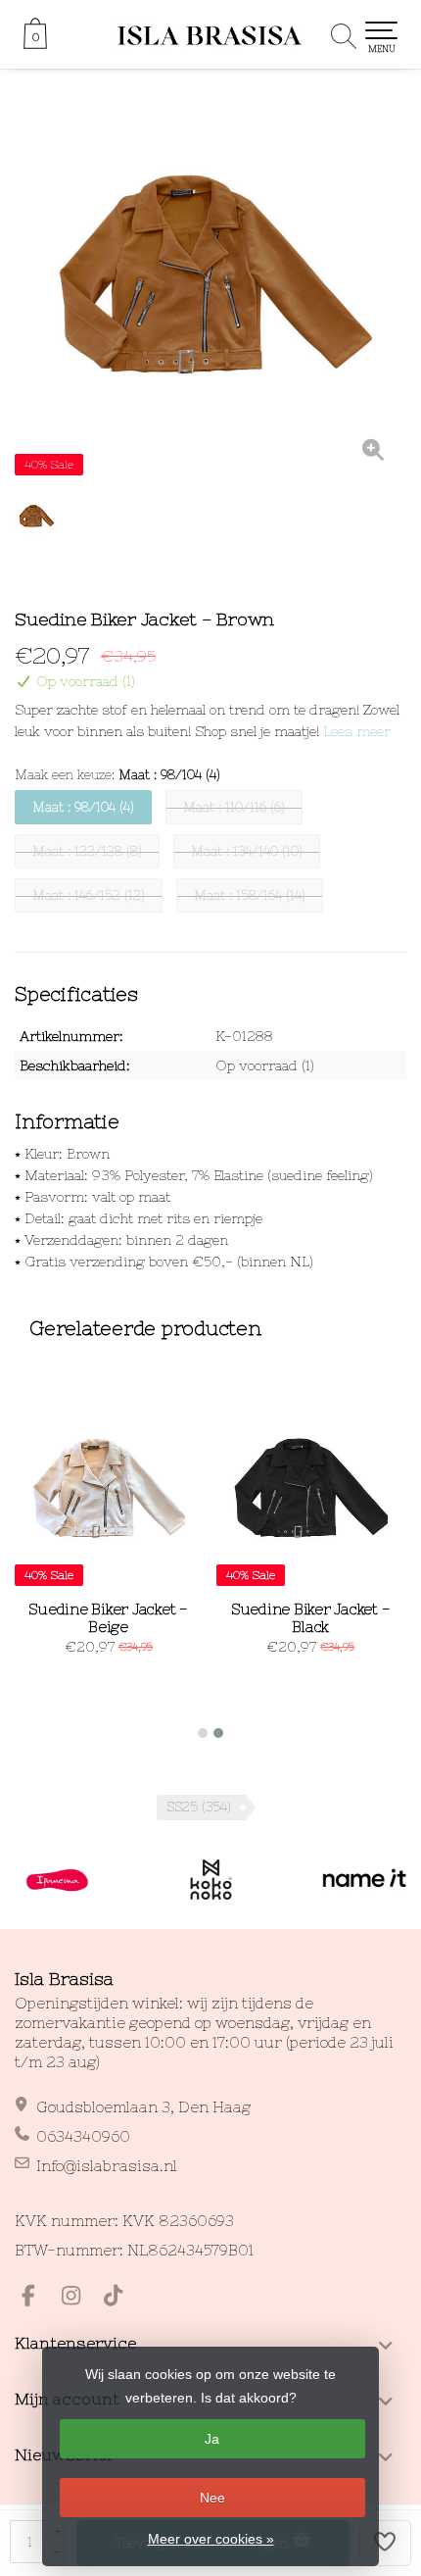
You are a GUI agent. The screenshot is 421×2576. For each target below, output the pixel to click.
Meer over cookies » (211, 2539)
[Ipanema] (57, 1880)
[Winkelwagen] (35, 44)
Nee (212, 2498)
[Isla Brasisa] (210, 34)
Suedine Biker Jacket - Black (311, 1618)
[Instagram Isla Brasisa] (79, 2298)
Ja (212, 2439)
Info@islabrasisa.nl (107, 2166)
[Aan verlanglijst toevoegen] (386, 2543)
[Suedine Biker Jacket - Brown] (210, 284)
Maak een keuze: (117, 775)
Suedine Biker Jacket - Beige (108, 1618)
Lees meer (357, 731)
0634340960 (83, 2136)
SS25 (199, 1807)
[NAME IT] (365, 1880)
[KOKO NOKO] (211, 1880)
